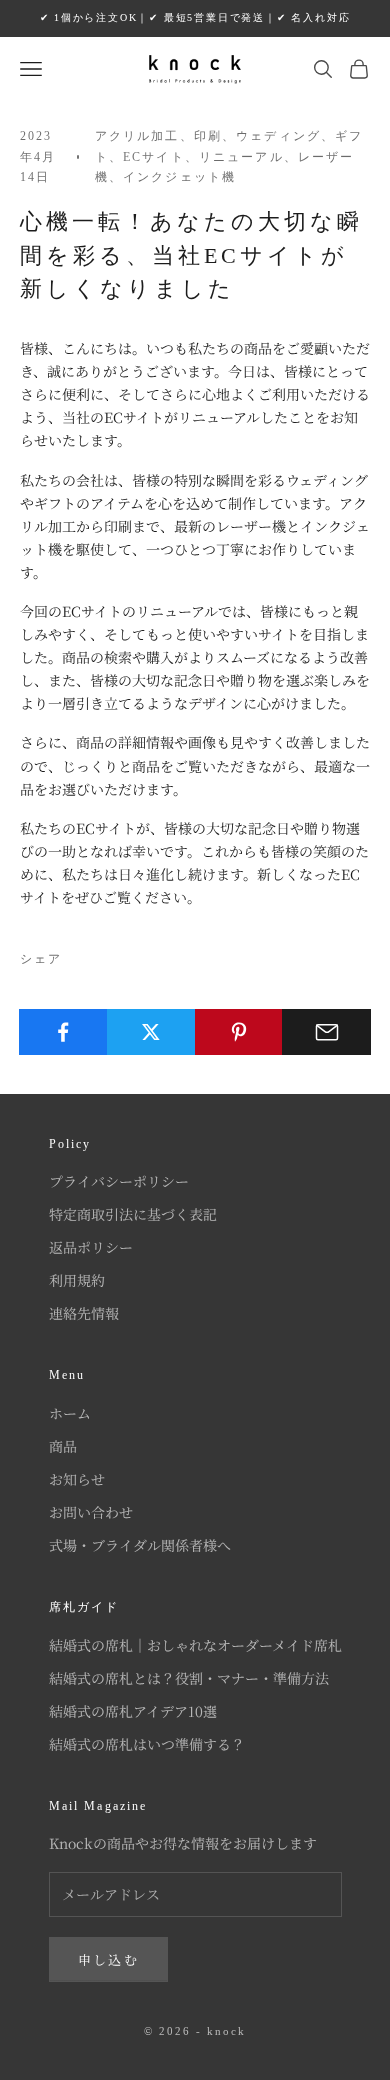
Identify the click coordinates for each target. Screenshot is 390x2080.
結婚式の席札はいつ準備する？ (147, 1744)
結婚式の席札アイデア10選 (133, 1711)
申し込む (108, 1959)
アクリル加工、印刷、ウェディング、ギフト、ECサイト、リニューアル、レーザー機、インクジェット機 (229, 156)
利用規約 (77, 1280)
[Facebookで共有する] (63, 1032)
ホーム (70, 1413)
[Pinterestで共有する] (239, 1032)
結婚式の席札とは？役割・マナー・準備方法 (189, 1678)
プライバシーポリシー (119, 1181)
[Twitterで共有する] (151, 1032)
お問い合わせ (91, 1512)
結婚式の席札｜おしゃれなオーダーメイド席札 (195, 1645)
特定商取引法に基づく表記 (133, 1214)
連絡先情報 (84, 1313)
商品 (63, 1446)
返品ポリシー (91, 1247)
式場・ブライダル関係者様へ (140, 1545)
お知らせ (77, 1479)
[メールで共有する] (326, 1032)
